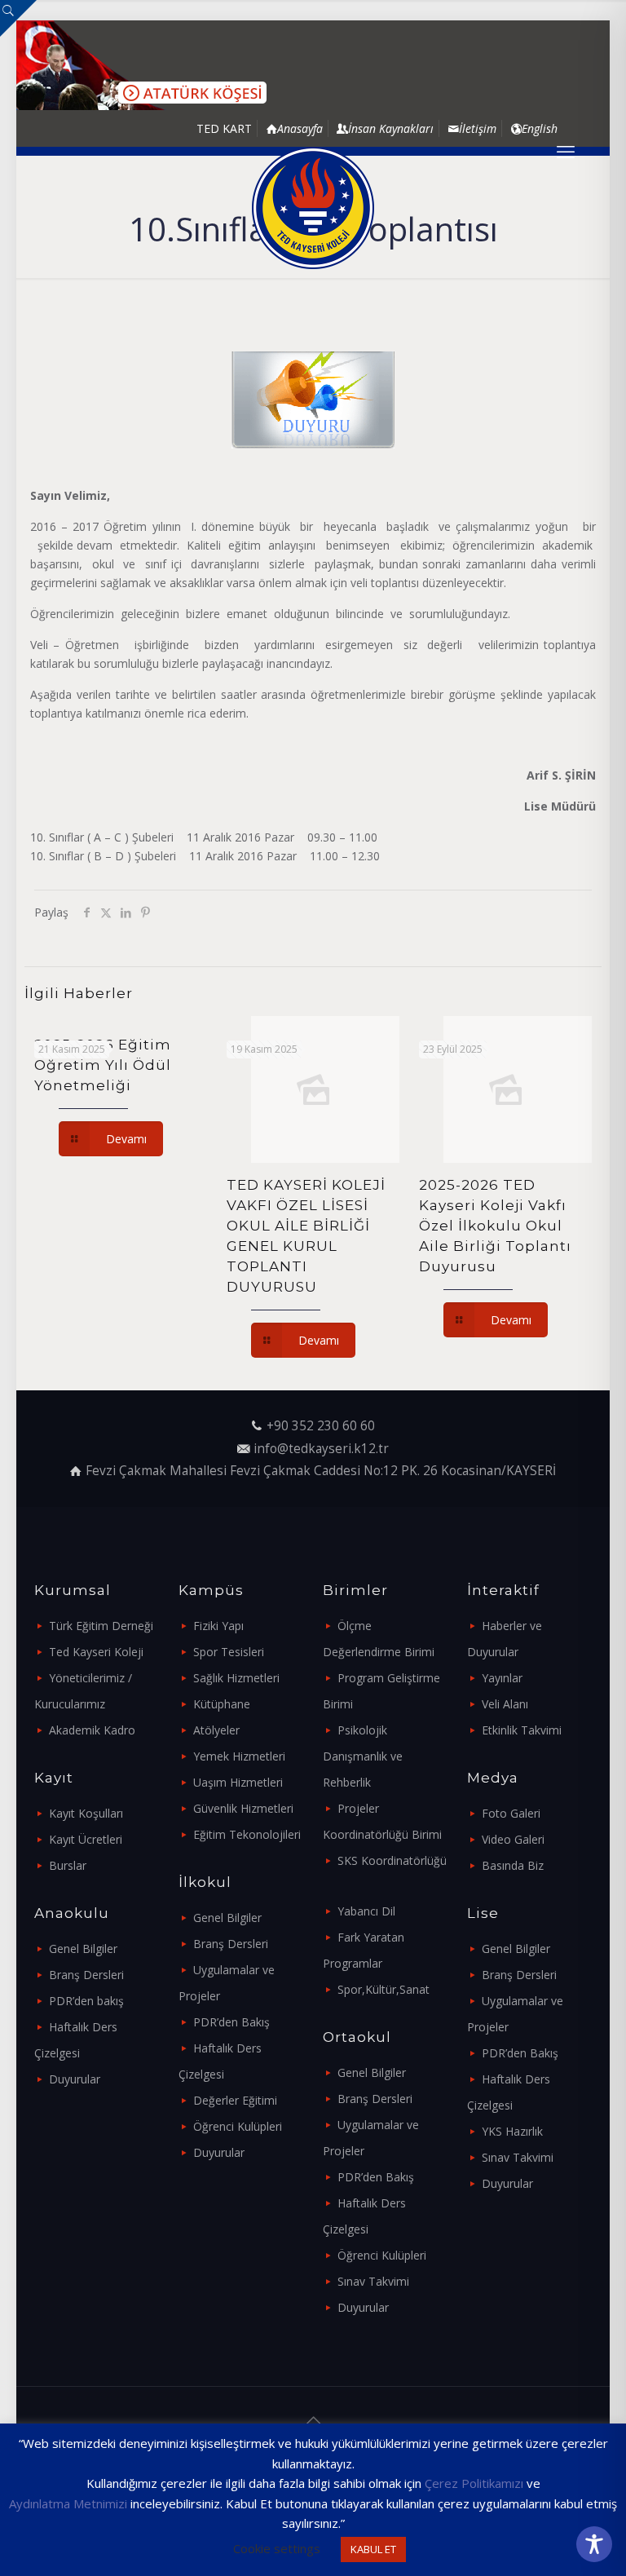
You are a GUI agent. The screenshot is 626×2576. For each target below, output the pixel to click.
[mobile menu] (566, 151)
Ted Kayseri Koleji (96, 1652)
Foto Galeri (511, 1813)
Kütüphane (222, 1704)
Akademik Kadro (92, 1730)
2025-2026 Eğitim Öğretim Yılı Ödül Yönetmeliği (103, 1065)
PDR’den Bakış (231, 2022)
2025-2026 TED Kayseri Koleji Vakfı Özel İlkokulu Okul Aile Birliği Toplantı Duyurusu (495, 1226)
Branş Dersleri (86, 1975)
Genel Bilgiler (83, 1949)
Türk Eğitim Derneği (101, 1626)
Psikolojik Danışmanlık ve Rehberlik (363, 1756)
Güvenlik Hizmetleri (243, 1808)
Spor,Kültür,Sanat (384, 1989)
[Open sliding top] (18, 18)
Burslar (68, 1865)
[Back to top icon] (313, 2420)
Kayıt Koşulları (86, 1813)
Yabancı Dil (366, 1911)
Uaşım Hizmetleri (238, 1782)
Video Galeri (513, 1839)
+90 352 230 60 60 (321, 1426)
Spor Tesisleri (229, 1652)
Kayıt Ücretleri (86, 1839)
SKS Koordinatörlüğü (392, 1860)
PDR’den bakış (86, 2001)
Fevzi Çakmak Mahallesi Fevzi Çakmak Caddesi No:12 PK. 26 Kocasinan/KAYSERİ (321, 1471)
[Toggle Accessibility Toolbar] (594, 2544)
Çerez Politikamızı (474, 2483)
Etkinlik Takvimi (522, 1730)
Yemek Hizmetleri (239, 1756)
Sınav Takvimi (373, 2281)
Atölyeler (216, 1730)
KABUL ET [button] (373, 2549)
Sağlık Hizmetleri (236, 1678)
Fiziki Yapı (218, 1626)
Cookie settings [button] (277, 2548)
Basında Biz (513, 1865)
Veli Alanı (505, 1704)
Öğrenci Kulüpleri (238, 2126)
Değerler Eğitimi (235, 2100)
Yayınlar (502, 1678)
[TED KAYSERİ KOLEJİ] (313, 208)
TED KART (224, 128)
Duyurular (75, 2079)
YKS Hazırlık (512, 2131)
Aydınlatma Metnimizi (68, 2503)
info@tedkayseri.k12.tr (321, 1449)
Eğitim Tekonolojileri (247, 1834)
